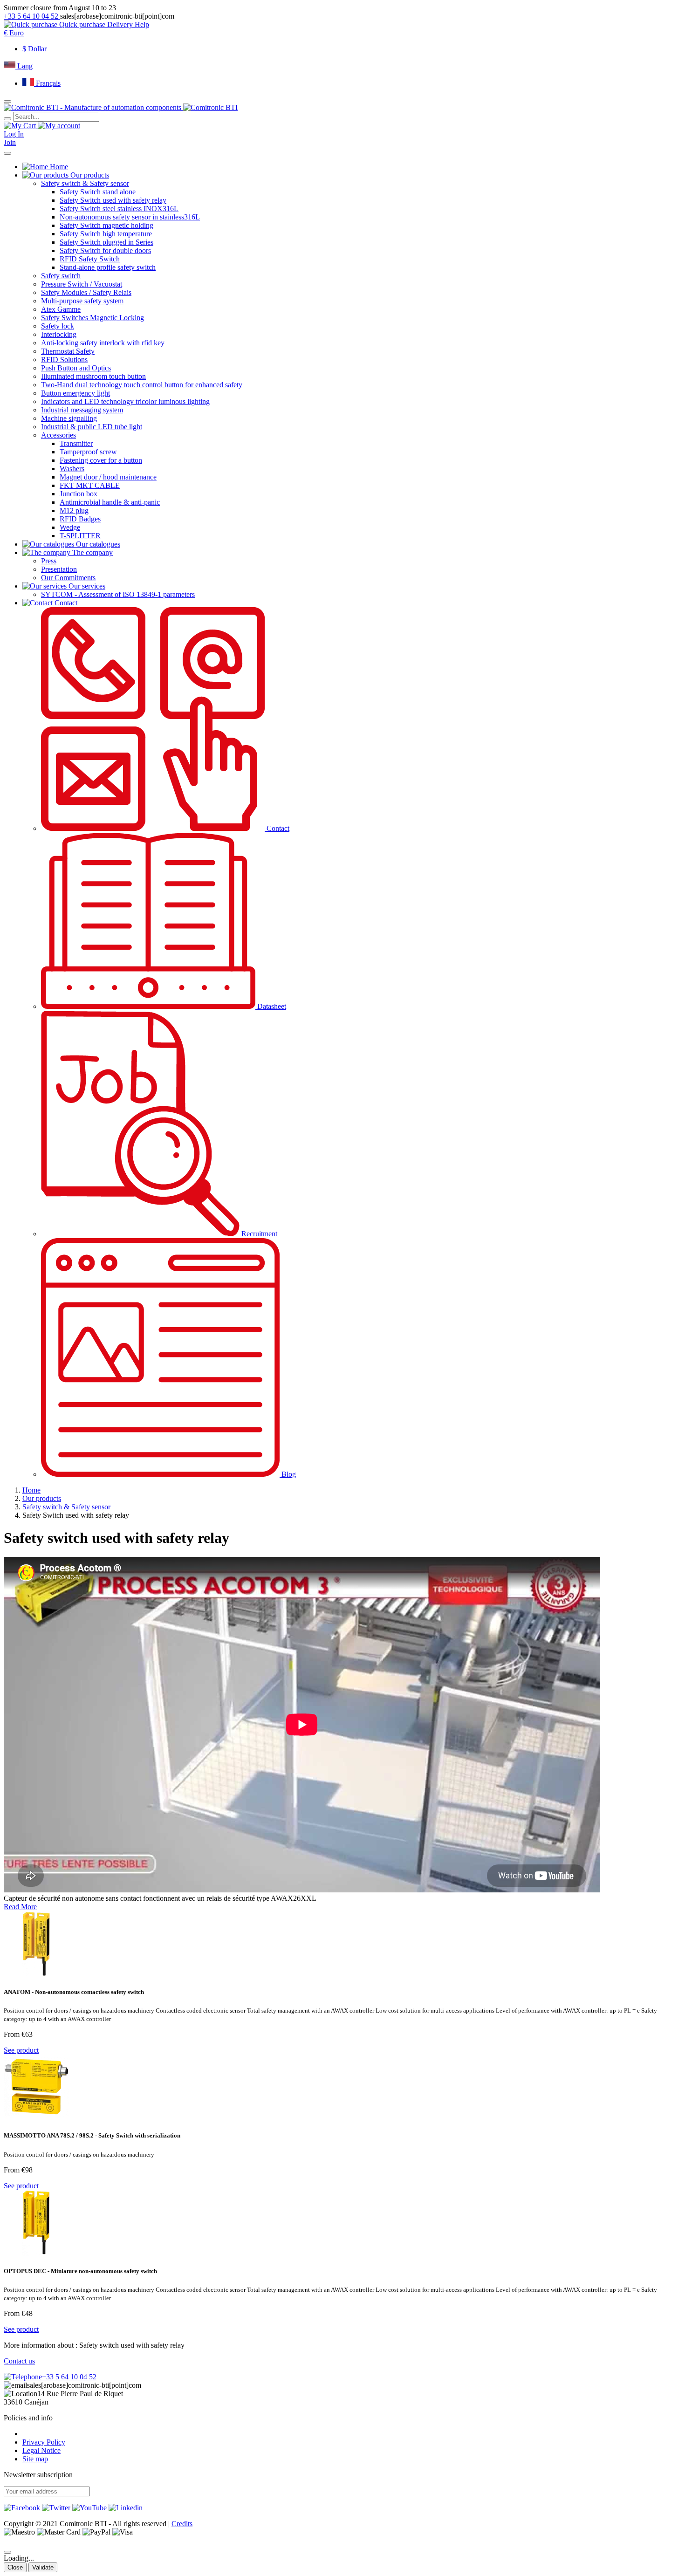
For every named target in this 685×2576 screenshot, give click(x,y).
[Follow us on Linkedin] (126, 2508)
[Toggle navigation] (7, 153)
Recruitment (258, 1234)
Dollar (34, 49)
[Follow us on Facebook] (22, 2508)
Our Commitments (68, 578)
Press (49, 561)
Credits (182, 2524)
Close (15, 2567)
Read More (20, 1907)
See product (21, 2050)
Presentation (59, 569)
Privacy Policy (44, 2442)
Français (47, 83)
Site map (35, 2459)
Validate (43, 2567)
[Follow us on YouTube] (89, 2508)
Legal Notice (41, 2450)
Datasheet (271, 1006)
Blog (288, 1474)
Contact (277, 828)
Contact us (19, 2361)
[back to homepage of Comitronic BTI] (121, 107)
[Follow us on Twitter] (56, 2508)
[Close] (7, 2552)
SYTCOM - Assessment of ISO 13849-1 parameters (118, 594)
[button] (14, 33)
